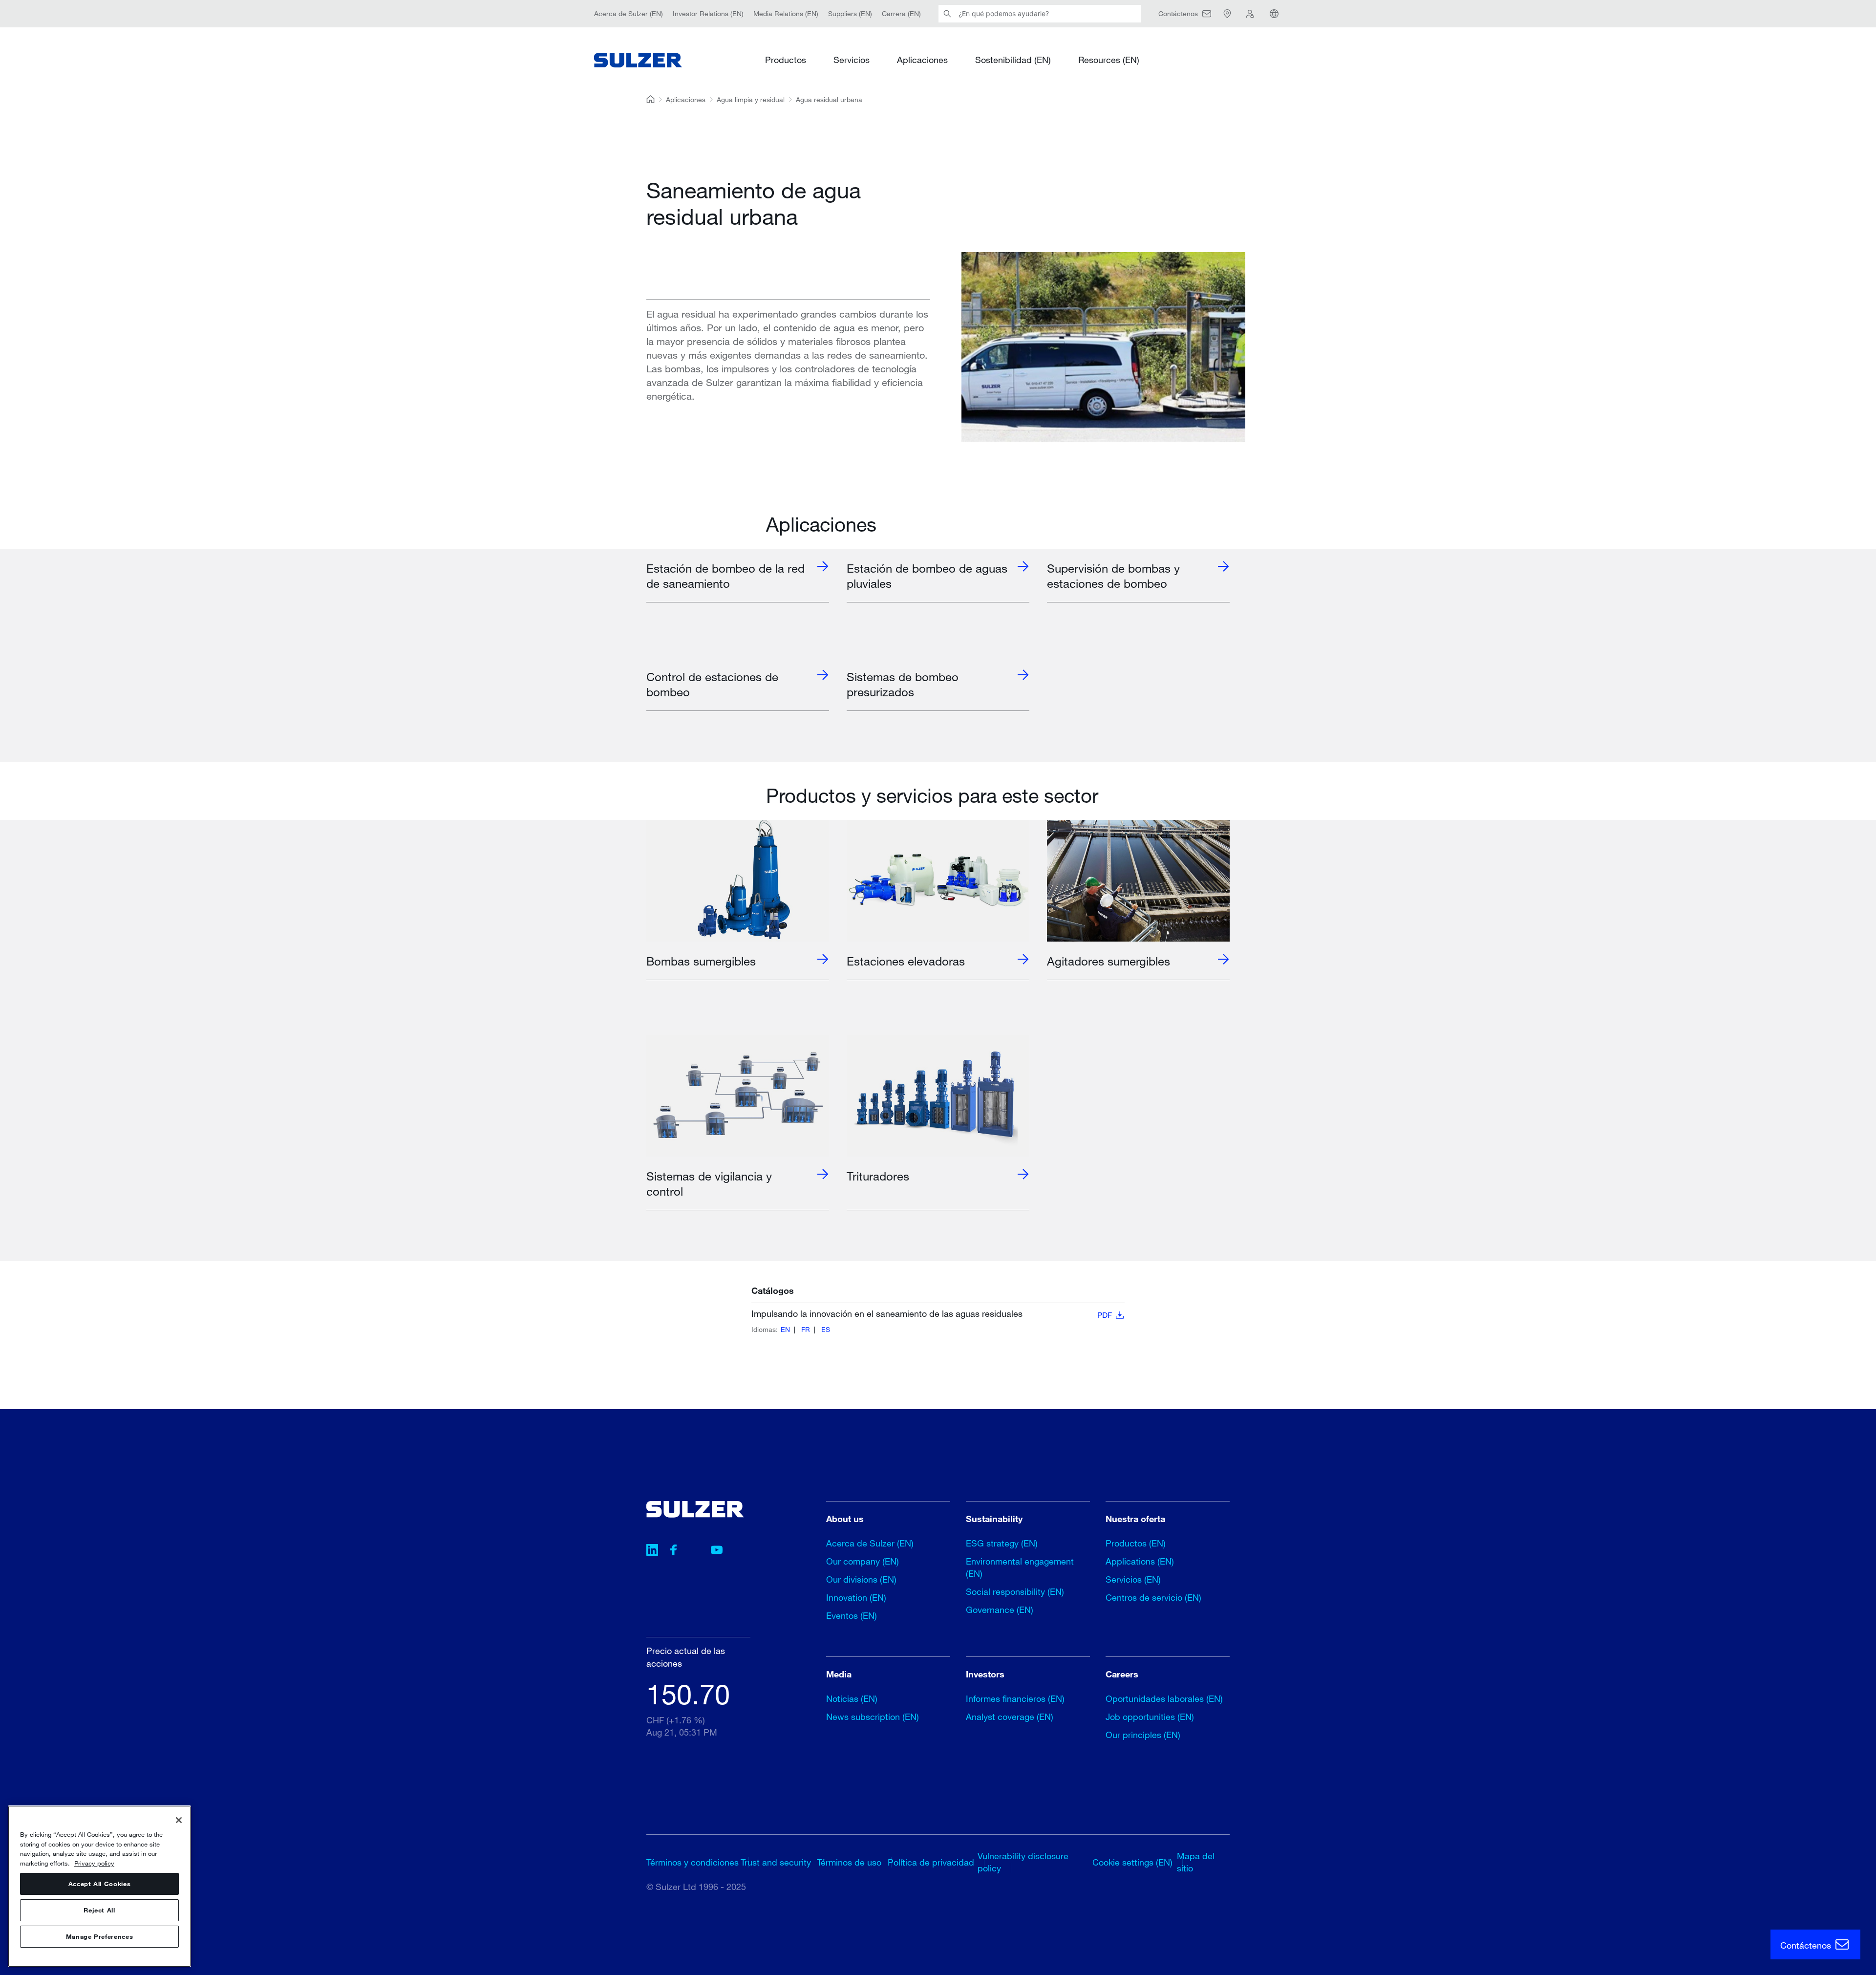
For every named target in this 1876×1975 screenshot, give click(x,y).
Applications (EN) (1140, 1561)
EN (785, 1329)
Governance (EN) (1000, 1610)
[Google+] (695, 1551)
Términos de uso (849, 1862)
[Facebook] (674, 1551)
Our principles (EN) (1143, 1735)
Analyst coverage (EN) (1010, 1717)
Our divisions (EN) (861, 1579)
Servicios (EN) (1133, 1579)
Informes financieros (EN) (1015, 1698)
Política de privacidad (931, 1862)
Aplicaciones (922, 60)
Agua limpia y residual (751, 99)
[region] (99, 1886)
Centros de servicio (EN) (1153, 1597)
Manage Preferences (100, 1937)
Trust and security (776, 1862)
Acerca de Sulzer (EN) (629, 13)
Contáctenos (1807, 1945)
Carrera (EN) (901, 13)
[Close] (179, 1820)
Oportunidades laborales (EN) (1164, 1698)
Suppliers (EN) (850, 13)
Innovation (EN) (856, 1597)
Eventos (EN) (852, 1615)
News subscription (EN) (873, 1717)
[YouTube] (717, 1551)
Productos (786, 60)
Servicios (852, 60)
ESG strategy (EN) (1002, 1543)
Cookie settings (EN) (1132, 1862)
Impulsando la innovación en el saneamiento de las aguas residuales (932, 1314)
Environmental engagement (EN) (1020, 1567)
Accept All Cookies (100, 1884)
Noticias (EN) (852, 1698)
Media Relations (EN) (786, 13)
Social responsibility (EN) (1015, 1591)
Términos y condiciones (693, 1862)
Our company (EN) (863, 1561)
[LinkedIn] (652, 1551)
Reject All (99, 1911)
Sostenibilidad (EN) (1013, 60)
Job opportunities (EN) (1150, 1717)
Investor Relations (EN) (708, 13)
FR (806, 1329)
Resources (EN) (1109, 60)
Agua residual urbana (829, 99)
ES (826, 1329)
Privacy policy (94, 1863)
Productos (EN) (1136, 1543)
